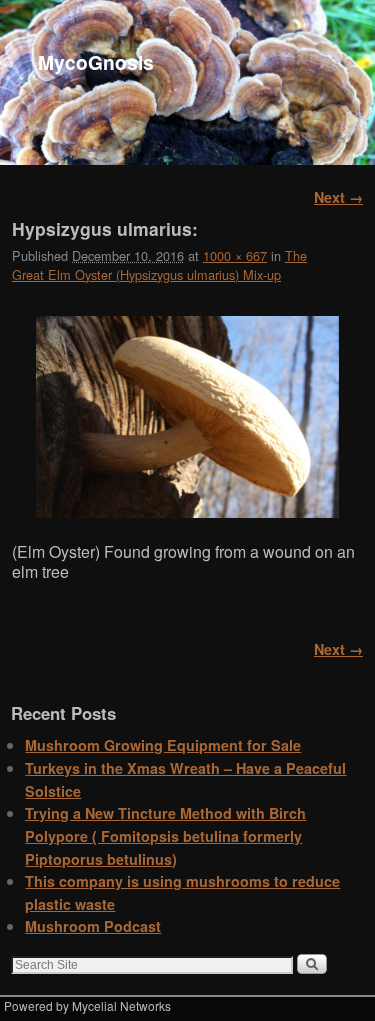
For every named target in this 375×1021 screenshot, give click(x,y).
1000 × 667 (235, 255)
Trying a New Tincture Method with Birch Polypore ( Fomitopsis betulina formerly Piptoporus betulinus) (165, 835)
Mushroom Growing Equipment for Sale (163, 745)
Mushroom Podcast (93, 926)
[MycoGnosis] (187, 82)
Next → (338, 197)
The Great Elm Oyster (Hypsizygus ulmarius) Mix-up (159, 265)
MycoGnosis (96, 62)
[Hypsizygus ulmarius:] (187, 417)
